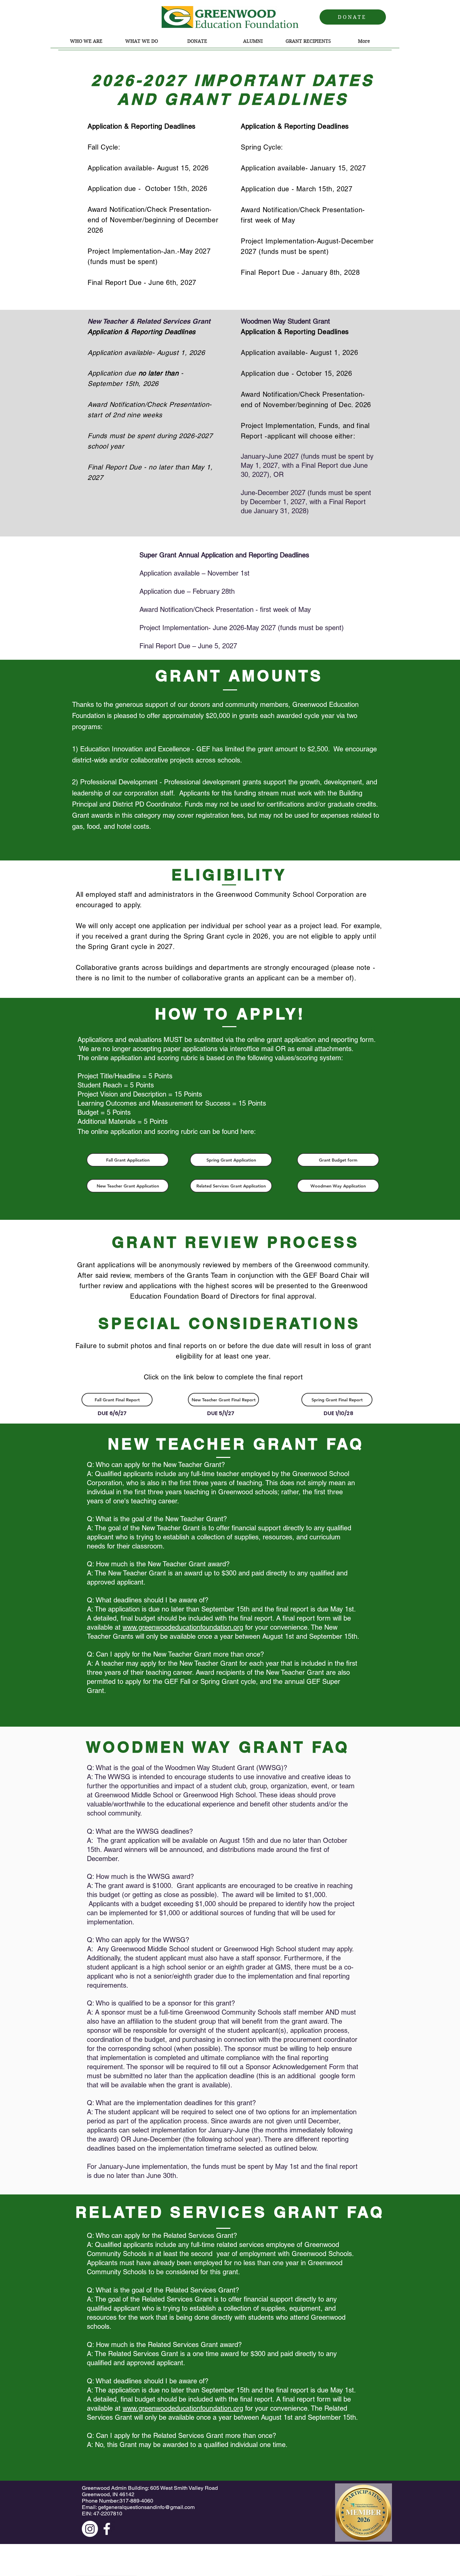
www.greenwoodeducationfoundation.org (183, 1627)
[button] (86, 43)
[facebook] (107, 2529)
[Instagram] (90, 2529)
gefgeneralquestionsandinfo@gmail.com (146, 2507)
